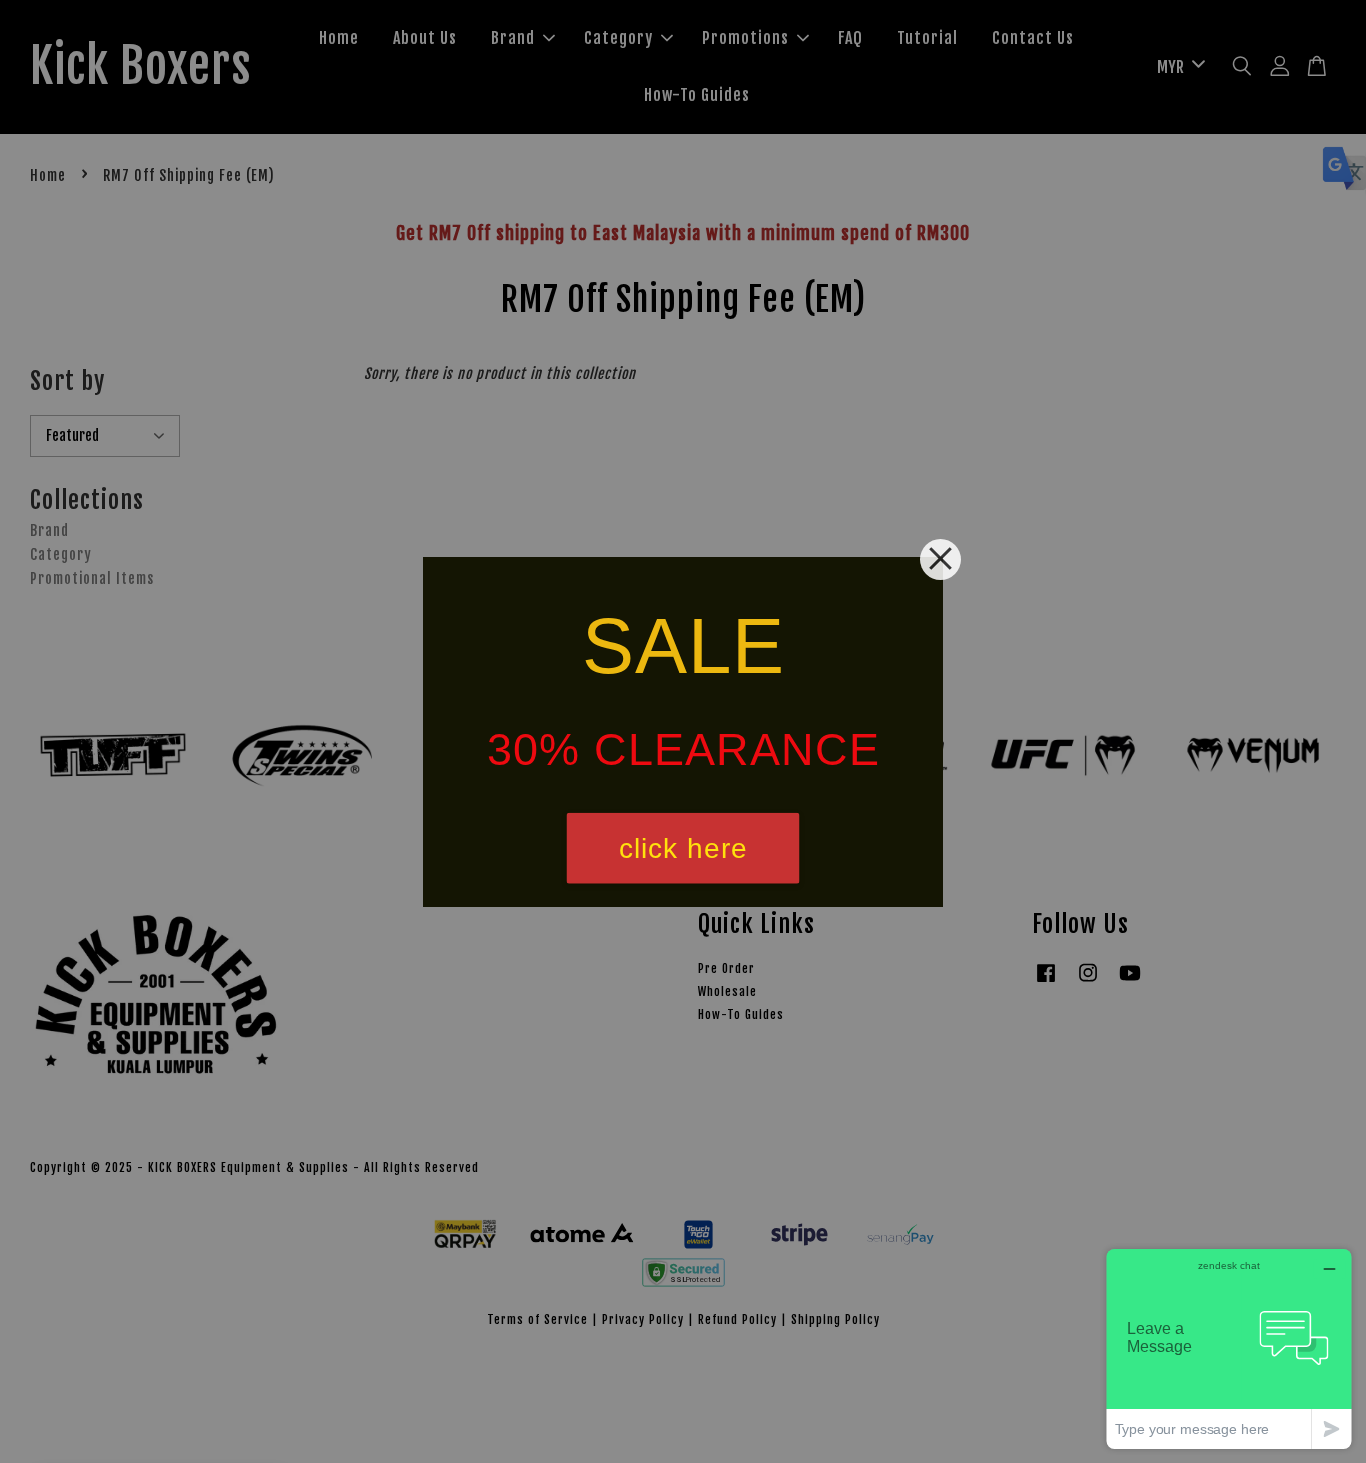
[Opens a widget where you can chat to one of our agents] (1229, 1348)
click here (683, 847)
